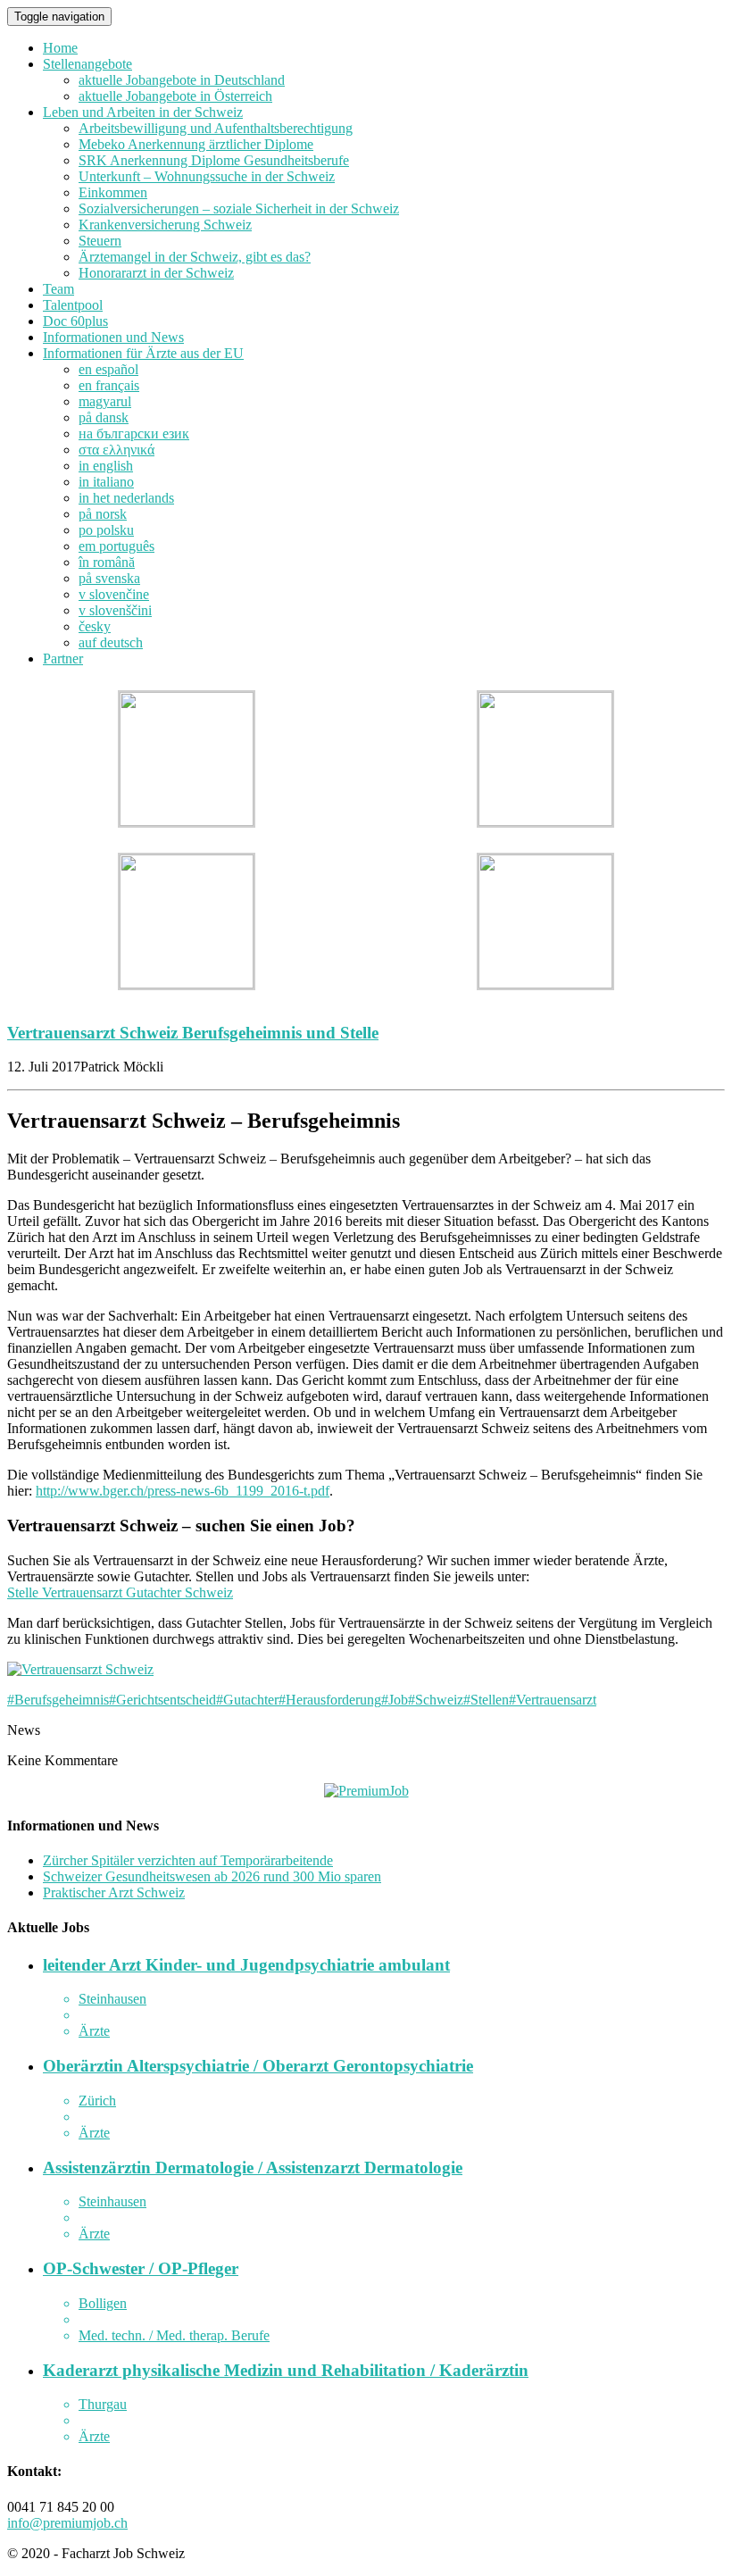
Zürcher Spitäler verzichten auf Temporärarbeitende (188, 1860)
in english (106, 466)
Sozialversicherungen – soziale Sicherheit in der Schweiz (239, 208)
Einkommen (113, 192)
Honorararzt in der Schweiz (156, 273)
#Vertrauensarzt (553, 1700)
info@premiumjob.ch (67, 2523)
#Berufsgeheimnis (58, 1700)
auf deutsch (111, 642)
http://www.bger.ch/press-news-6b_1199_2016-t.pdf (183, 1491)
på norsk (103, 514)
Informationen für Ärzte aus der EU (143, 353)
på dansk (104, 417)
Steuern (100, 241)
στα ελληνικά (116, 450)
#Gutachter (247, 1700)
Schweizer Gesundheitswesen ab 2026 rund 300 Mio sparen (212, 1876)
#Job (395, 1700)
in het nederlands (126, 498)
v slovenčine (114, 594)
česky (95, 626)
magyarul (105, 401)
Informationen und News (113, 337)
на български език (134, 434)
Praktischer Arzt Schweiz (114, 1892)
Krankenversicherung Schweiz (165, 225)
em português (116, 546)
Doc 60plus (75, 321)
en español (108, 369)
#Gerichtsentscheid (162, 1700)
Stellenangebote (87, 64)
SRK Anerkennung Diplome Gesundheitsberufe (214, 160)
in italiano (106, 482)
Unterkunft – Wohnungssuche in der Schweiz (207, 176)
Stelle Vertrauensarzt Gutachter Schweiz (120, 1592)
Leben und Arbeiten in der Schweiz (143, 112)
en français (109, 385)
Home (60, 48)
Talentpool (73, 305)
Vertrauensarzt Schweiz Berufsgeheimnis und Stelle (193, 1033)
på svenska (109, 578)
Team (58, 289)
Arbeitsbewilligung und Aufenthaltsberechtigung (216, 128)
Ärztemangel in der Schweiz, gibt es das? (195, 257)
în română (107, 562)
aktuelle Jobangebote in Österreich (175, 96)
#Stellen (486, 1700)
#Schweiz (436, 1700)
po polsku (106, 530)
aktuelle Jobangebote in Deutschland (182, 80)
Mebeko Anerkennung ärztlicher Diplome (196, 144)
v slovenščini (115, 610)
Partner (63, 659)
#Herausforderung (330, 1700)
